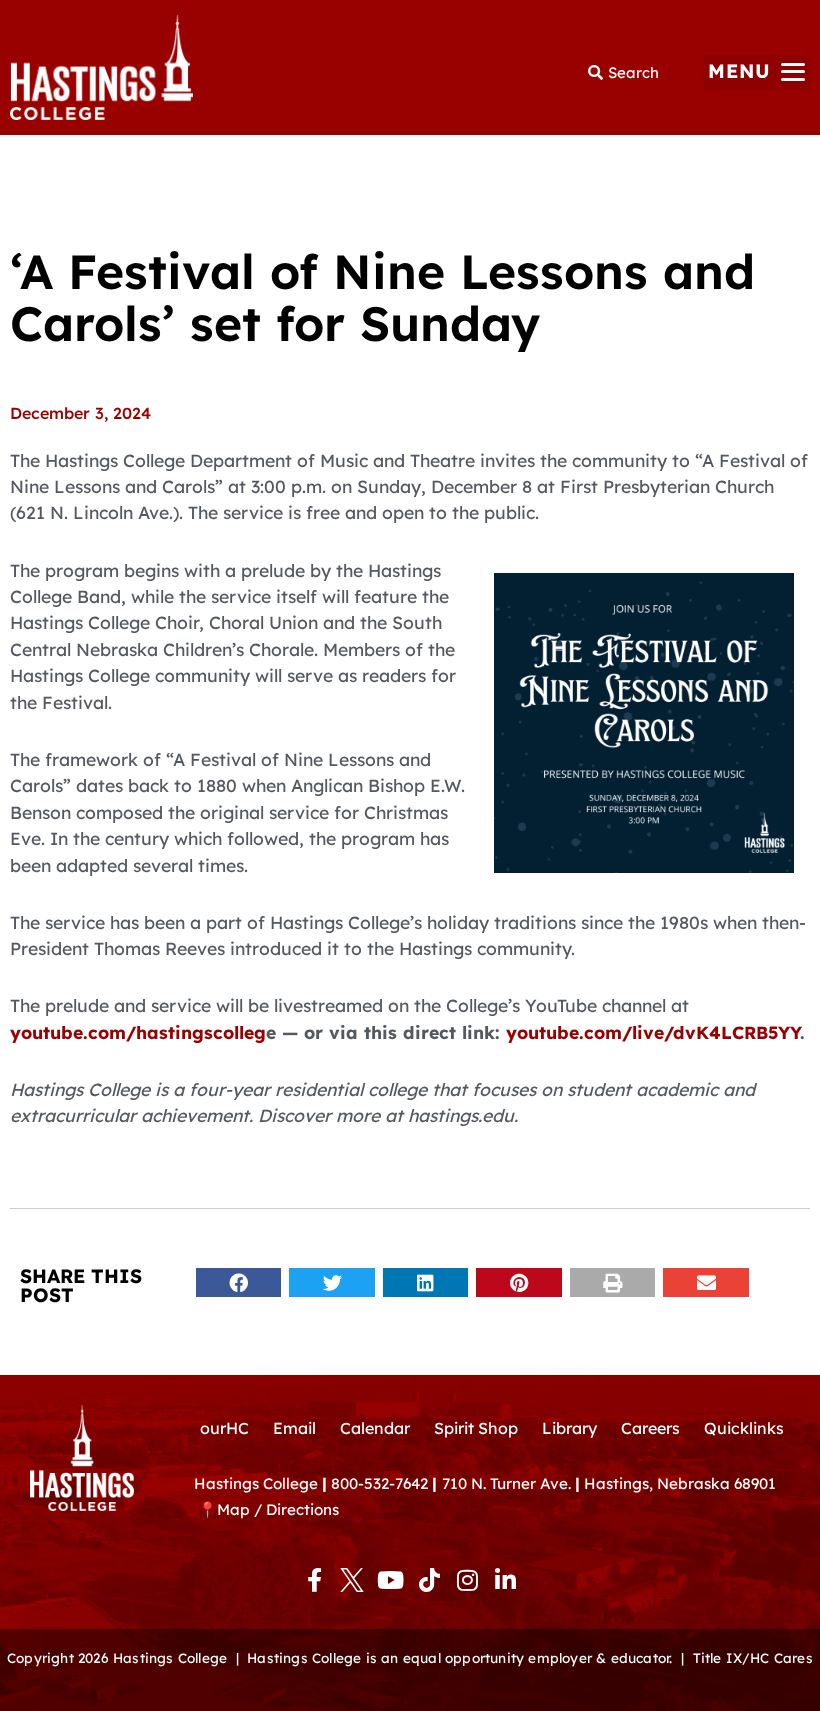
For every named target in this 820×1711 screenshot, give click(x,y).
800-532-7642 (379, 1483)
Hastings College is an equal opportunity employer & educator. (459, 1657)
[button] (756, 72)
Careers (650, 1428)
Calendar (375, 1428)
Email (294, 1428)
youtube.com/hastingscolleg (138, 1032)
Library (569, 1428)
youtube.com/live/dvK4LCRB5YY (653, 1032)
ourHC (224, 1428)
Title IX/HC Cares (753, 1657)
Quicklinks (744, 1428)
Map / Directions (278, 1509)
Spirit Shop (476, 1428)
